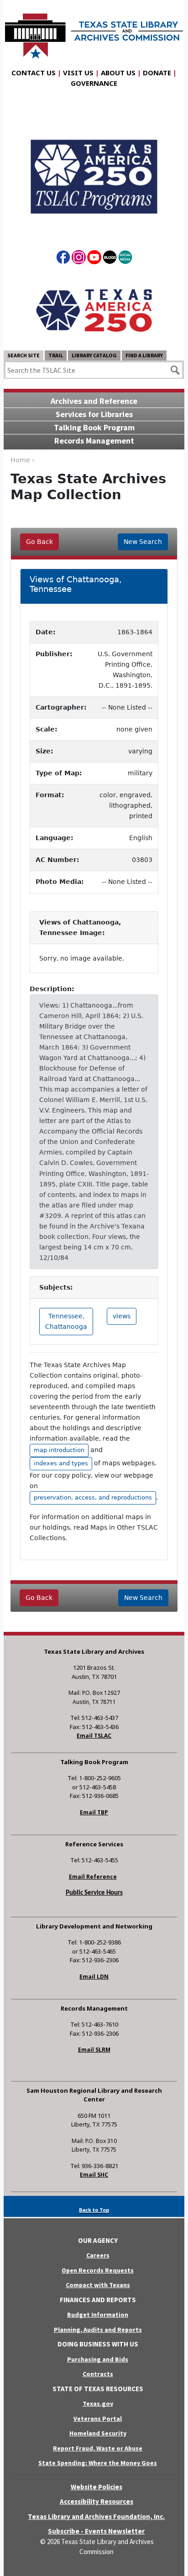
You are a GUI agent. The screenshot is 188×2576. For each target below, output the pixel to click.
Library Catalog (94, 355)
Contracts (98, 2374)
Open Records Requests (98, 2270)
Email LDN (94, 1977)
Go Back (39, 542)
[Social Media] (125, 259)
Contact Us (34, 73)
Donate (157, 73)
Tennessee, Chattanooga (66, 1321)
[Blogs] (110, 259)
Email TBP (94, 1812)
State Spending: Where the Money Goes (98, 2463)
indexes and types (61, 1463)
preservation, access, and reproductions (93, 1497)
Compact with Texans (98, 2285)
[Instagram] (79, 259)
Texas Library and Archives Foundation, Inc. (96, 2516)
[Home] (94, 31)
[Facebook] (63, 259)
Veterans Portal (98, 2419)
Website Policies (97, 2487)
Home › (23, 460)
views (122, 1316)
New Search (143, 542)
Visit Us (78, 73)
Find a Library (144, 355)
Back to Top (94, 2210)
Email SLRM (94, 2050)
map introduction (59, 1450)
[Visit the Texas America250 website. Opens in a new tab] (94, 310)
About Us (118, 73)
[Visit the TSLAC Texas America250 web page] (94, 169)
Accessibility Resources (97, 2501)
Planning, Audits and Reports (98, 2330)
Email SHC (94, 2175)
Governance (94, 83)
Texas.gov (98, 2404)
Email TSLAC (94, 1736)
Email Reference (93, 1877)
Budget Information (98, 2315)
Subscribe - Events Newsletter (96, 2531)
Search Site (23, 355)
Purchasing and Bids (98, 2359)
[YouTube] (94, 259)
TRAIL (56, 355)
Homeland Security (98, 2433)
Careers (98, 2255)
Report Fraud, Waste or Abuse (98, 2448)
